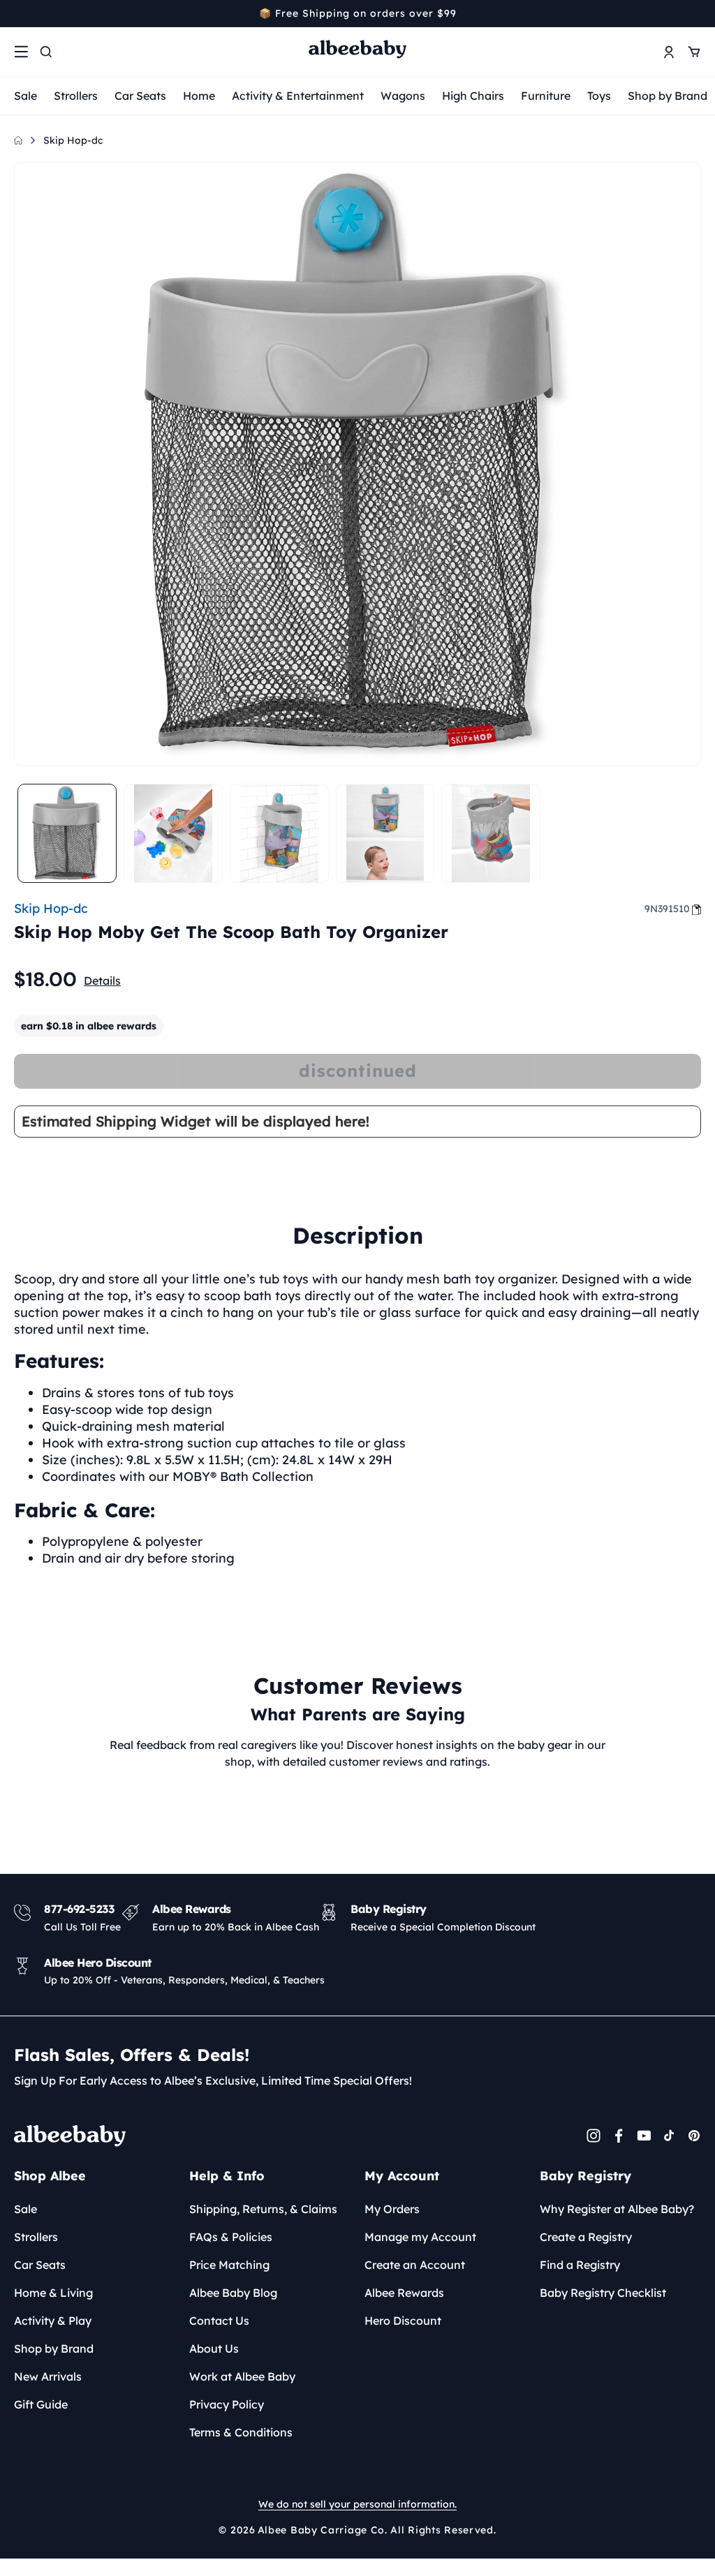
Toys (599, 96)
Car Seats (140, 96)
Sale (25, 96)
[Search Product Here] (46, 52)
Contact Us (219, 2321)
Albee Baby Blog (233, 2293)
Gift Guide (41, 2404)
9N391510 (667, 909)
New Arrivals (48, 2376)
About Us (214, 2348)
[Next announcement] (696, 13)
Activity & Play (53, 2321)
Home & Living (53, 2293)
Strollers (76, 96)
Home (199, 96)
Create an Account (415, 2265)
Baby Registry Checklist (603, 2293)
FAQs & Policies (231, 2237)
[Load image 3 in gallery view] (279, 833)
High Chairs (473, 96)
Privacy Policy (227, 2404)
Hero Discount (403, 2321)
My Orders (392, 2209)
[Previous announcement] (19, 13)
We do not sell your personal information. (357, 2504)
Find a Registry (580, 2265)
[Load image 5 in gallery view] (491, 833)
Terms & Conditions (241, 2432)
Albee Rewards (404, 2293)
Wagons (403, 96)
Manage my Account (420, 2237)
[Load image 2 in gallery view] (173, 833)
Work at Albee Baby (242, 2376)
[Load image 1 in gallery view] (67, 833)
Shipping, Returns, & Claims (263, 2209)
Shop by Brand (668, 96)
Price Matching (229, 2265)
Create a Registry (586, 2237)
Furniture (546, 96)
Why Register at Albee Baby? (617, 2209)
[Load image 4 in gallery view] (385, 833)
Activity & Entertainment (298, 96)
